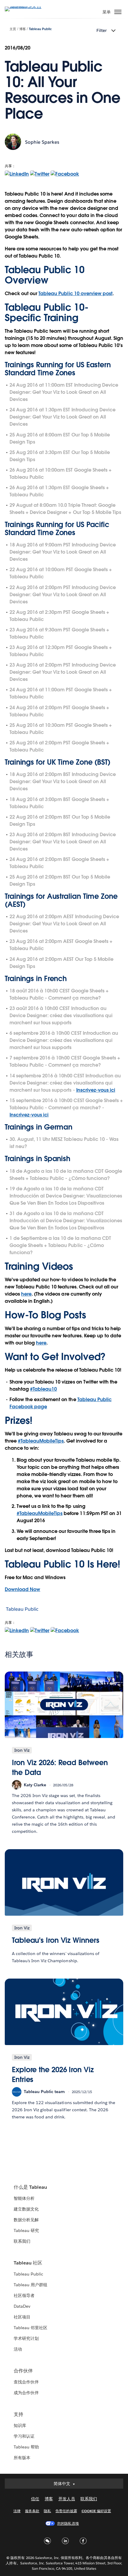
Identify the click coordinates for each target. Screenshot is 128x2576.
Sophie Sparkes (42, 142)
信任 (35, 2499)
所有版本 (22, 2458)
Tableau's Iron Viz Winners (56, 1940)
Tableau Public (40, 29)
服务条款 (32, 2511)
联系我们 (22, 2241)
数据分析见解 (26, 2220)
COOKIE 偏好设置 (96, 2511)
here (26, 1294)
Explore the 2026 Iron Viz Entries (53, 2075)
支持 (18, 2414)
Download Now (22, 1589)
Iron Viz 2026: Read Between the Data (60, 1768)
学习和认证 (24, 2436)
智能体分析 (24, 2198)
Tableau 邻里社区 (31, 2328)
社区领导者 (24, 2295)
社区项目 (22, 2317)
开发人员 (67, 2499)
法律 (17, 2511)
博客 (23, 29)
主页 (13, 29)
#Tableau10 (43, 1389)
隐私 (47, 2511)
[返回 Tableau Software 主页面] (26, 6)
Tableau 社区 (28, 2263)
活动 (18, 2349)
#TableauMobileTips (41, 1441)
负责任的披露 (66, 2511)
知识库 (20, 2425)
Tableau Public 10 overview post (75, 293)
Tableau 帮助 (26, 2447)
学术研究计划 (26, 2338)
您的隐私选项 (68, 2523)
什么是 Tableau (30, 2187)
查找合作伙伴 (26, 2382)
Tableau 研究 (26, 2230)
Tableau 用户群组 (31, 2285)
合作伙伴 (23, 2371)
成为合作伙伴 (26, 2393)
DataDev (22, 2306)
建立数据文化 (26, 2209)
